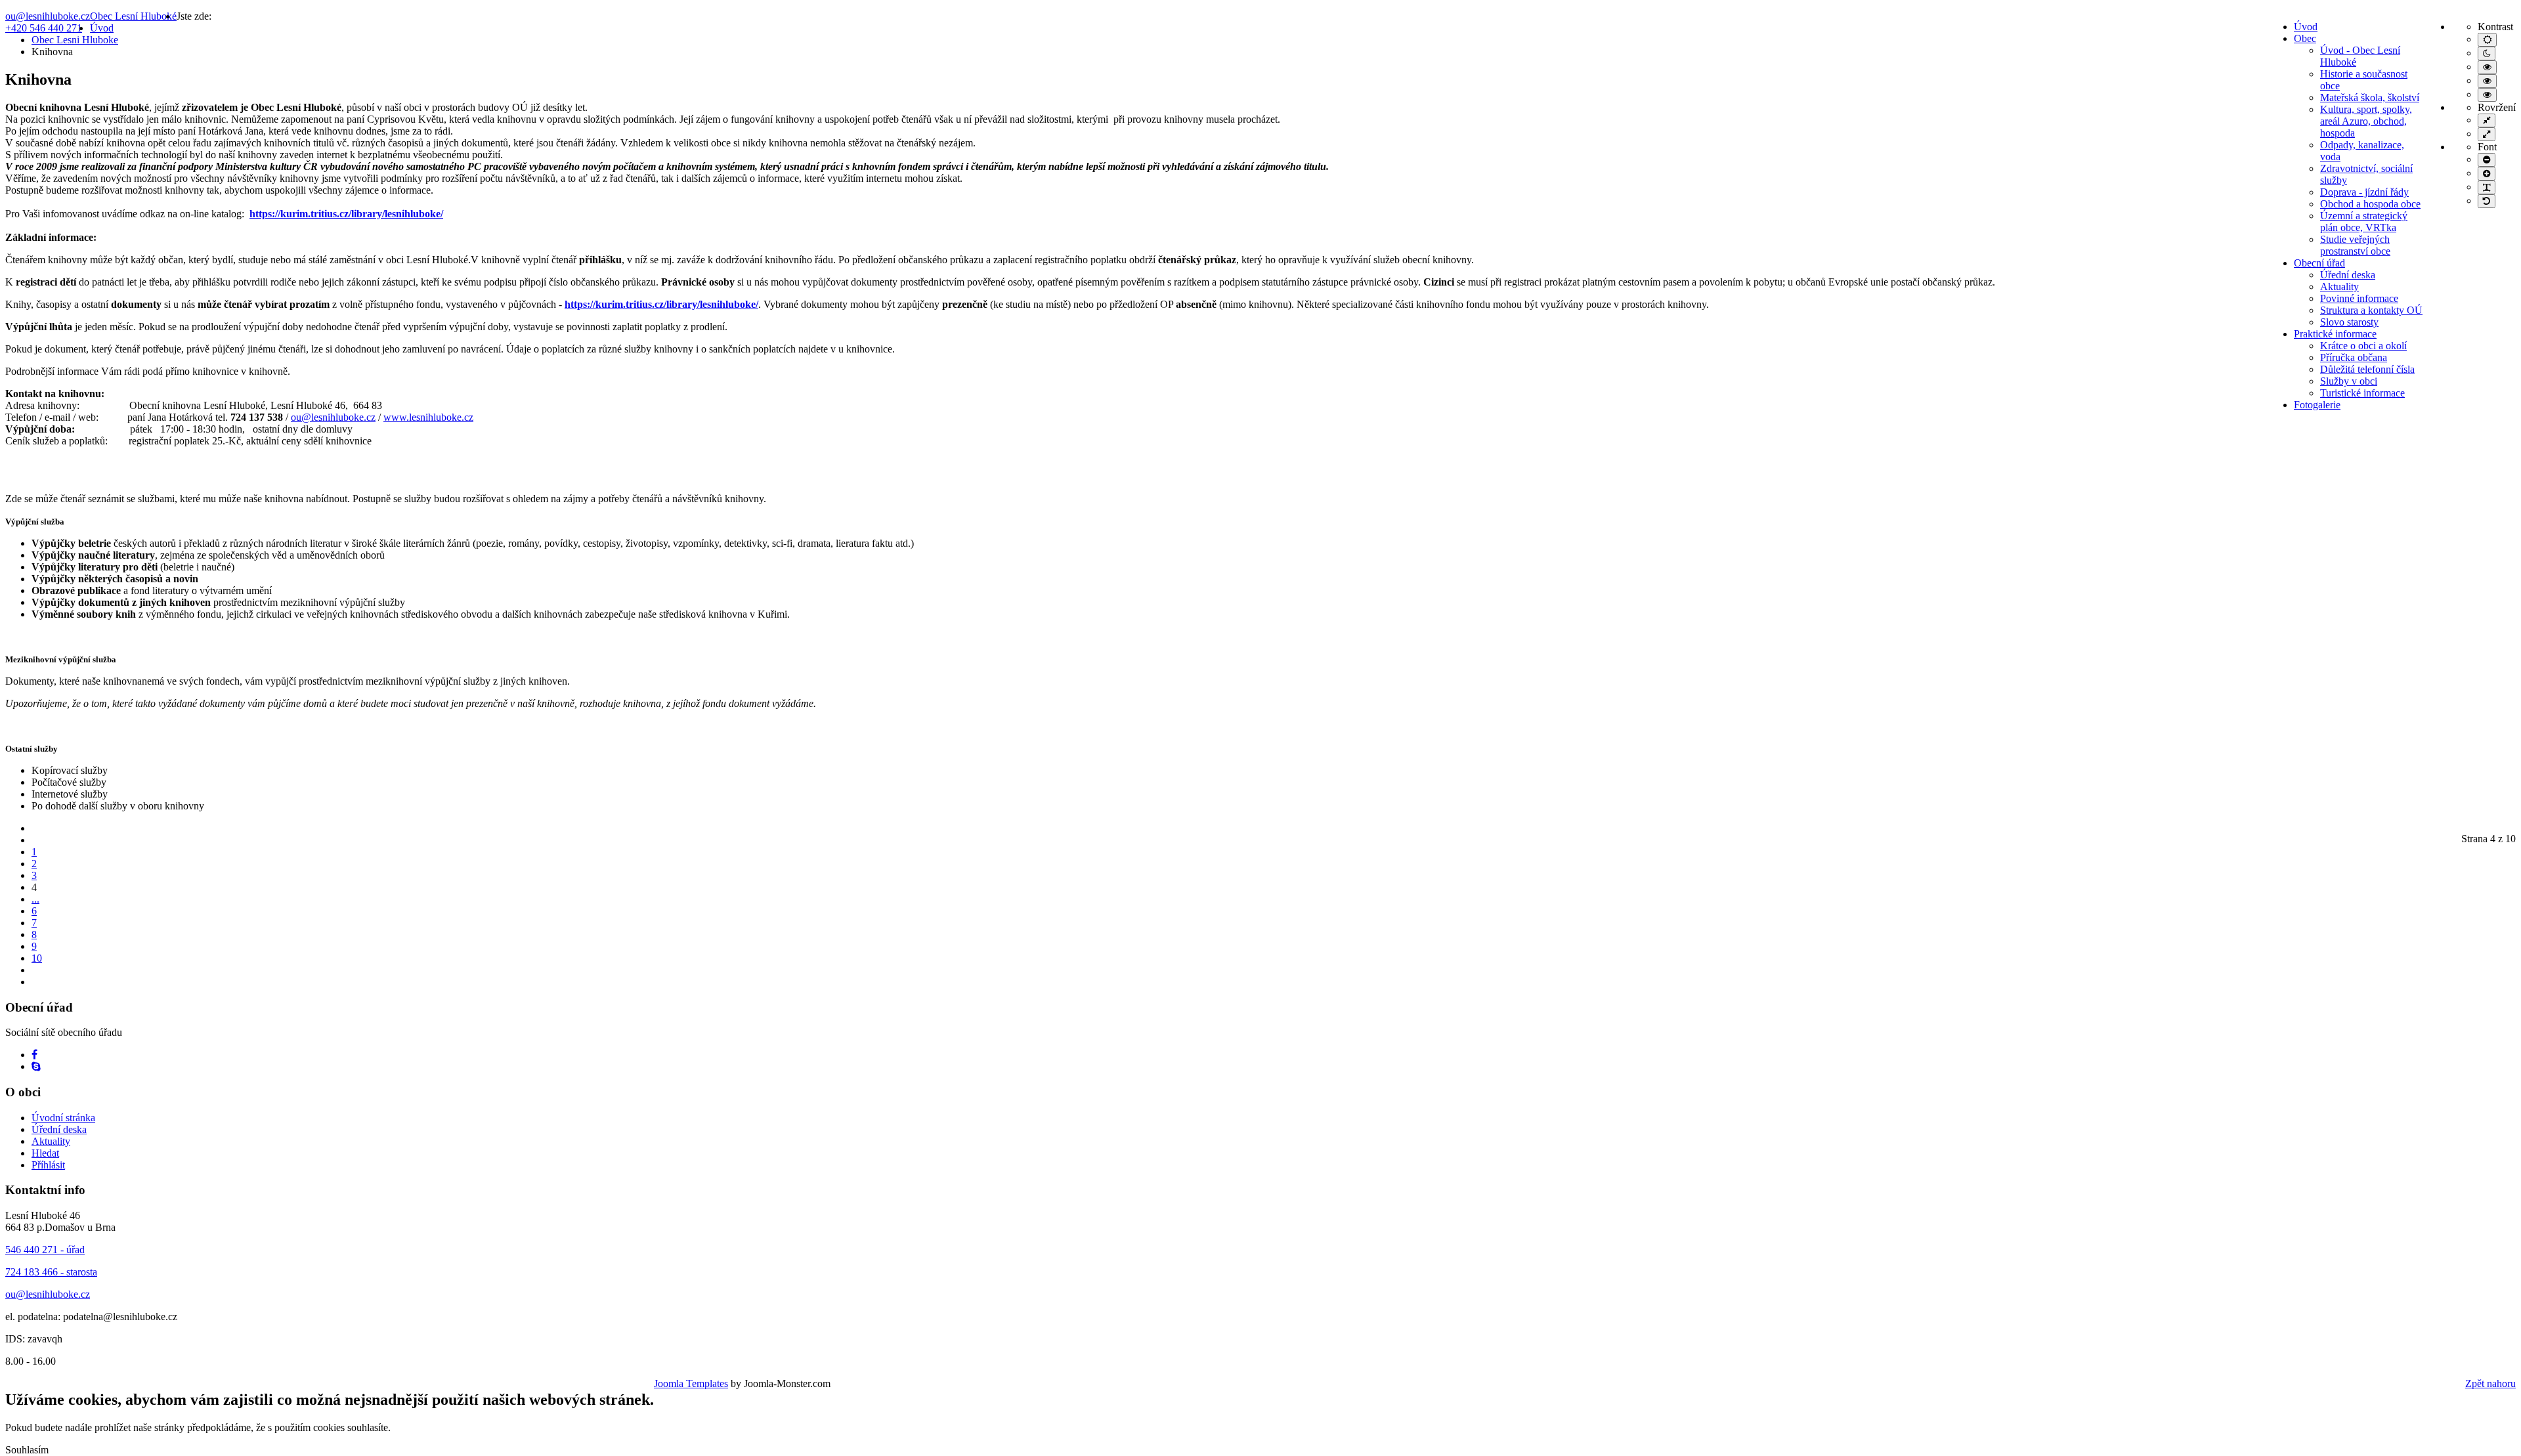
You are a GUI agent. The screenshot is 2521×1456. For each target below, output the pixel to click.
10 (37, 958)
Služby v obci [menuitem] (2349, 381)
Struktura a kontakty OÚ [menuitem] (2371, 310)
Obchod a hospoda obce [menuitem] (2370, 204)
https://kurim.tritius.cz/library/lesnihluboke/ (346, 214)
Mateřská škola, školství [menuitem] (2370, 97)
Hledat (45, 1153)
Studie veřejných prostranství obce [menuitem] (2355, 245)
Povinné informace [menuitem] (2359, 298)
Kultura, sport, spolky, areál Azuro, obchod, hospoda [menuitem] (2366, 121)
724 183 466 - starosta (51, 1272)
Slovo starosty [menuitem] (2349, 322)
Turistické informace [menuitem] (2362, 393)
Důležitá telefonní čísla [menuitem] (2367, 369)
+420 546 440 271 (44, 28)
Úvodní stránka (63, 1118)
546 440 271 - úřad (45, 1250)
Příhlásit (48, 1165)
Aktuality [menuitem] (2339, 287)
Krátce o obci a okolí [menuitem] (2363, 346)
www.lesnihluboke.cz (428, 417)
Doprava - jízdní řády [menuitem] (2364, 192)
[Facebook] (34, 1055)
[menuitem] (2306, 27)
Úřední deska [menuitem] (2348, 275)
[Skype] (36, 1066)
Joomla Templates (691, 1383)
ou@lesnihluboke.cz (48, 16)
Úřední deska (59, 1129)
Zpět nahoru (2490, 1383)
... (35, 899)
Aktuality (51, 1141)
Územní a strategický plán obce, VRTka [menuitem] (2364, 222)
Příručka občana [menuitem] (2354, 357)
